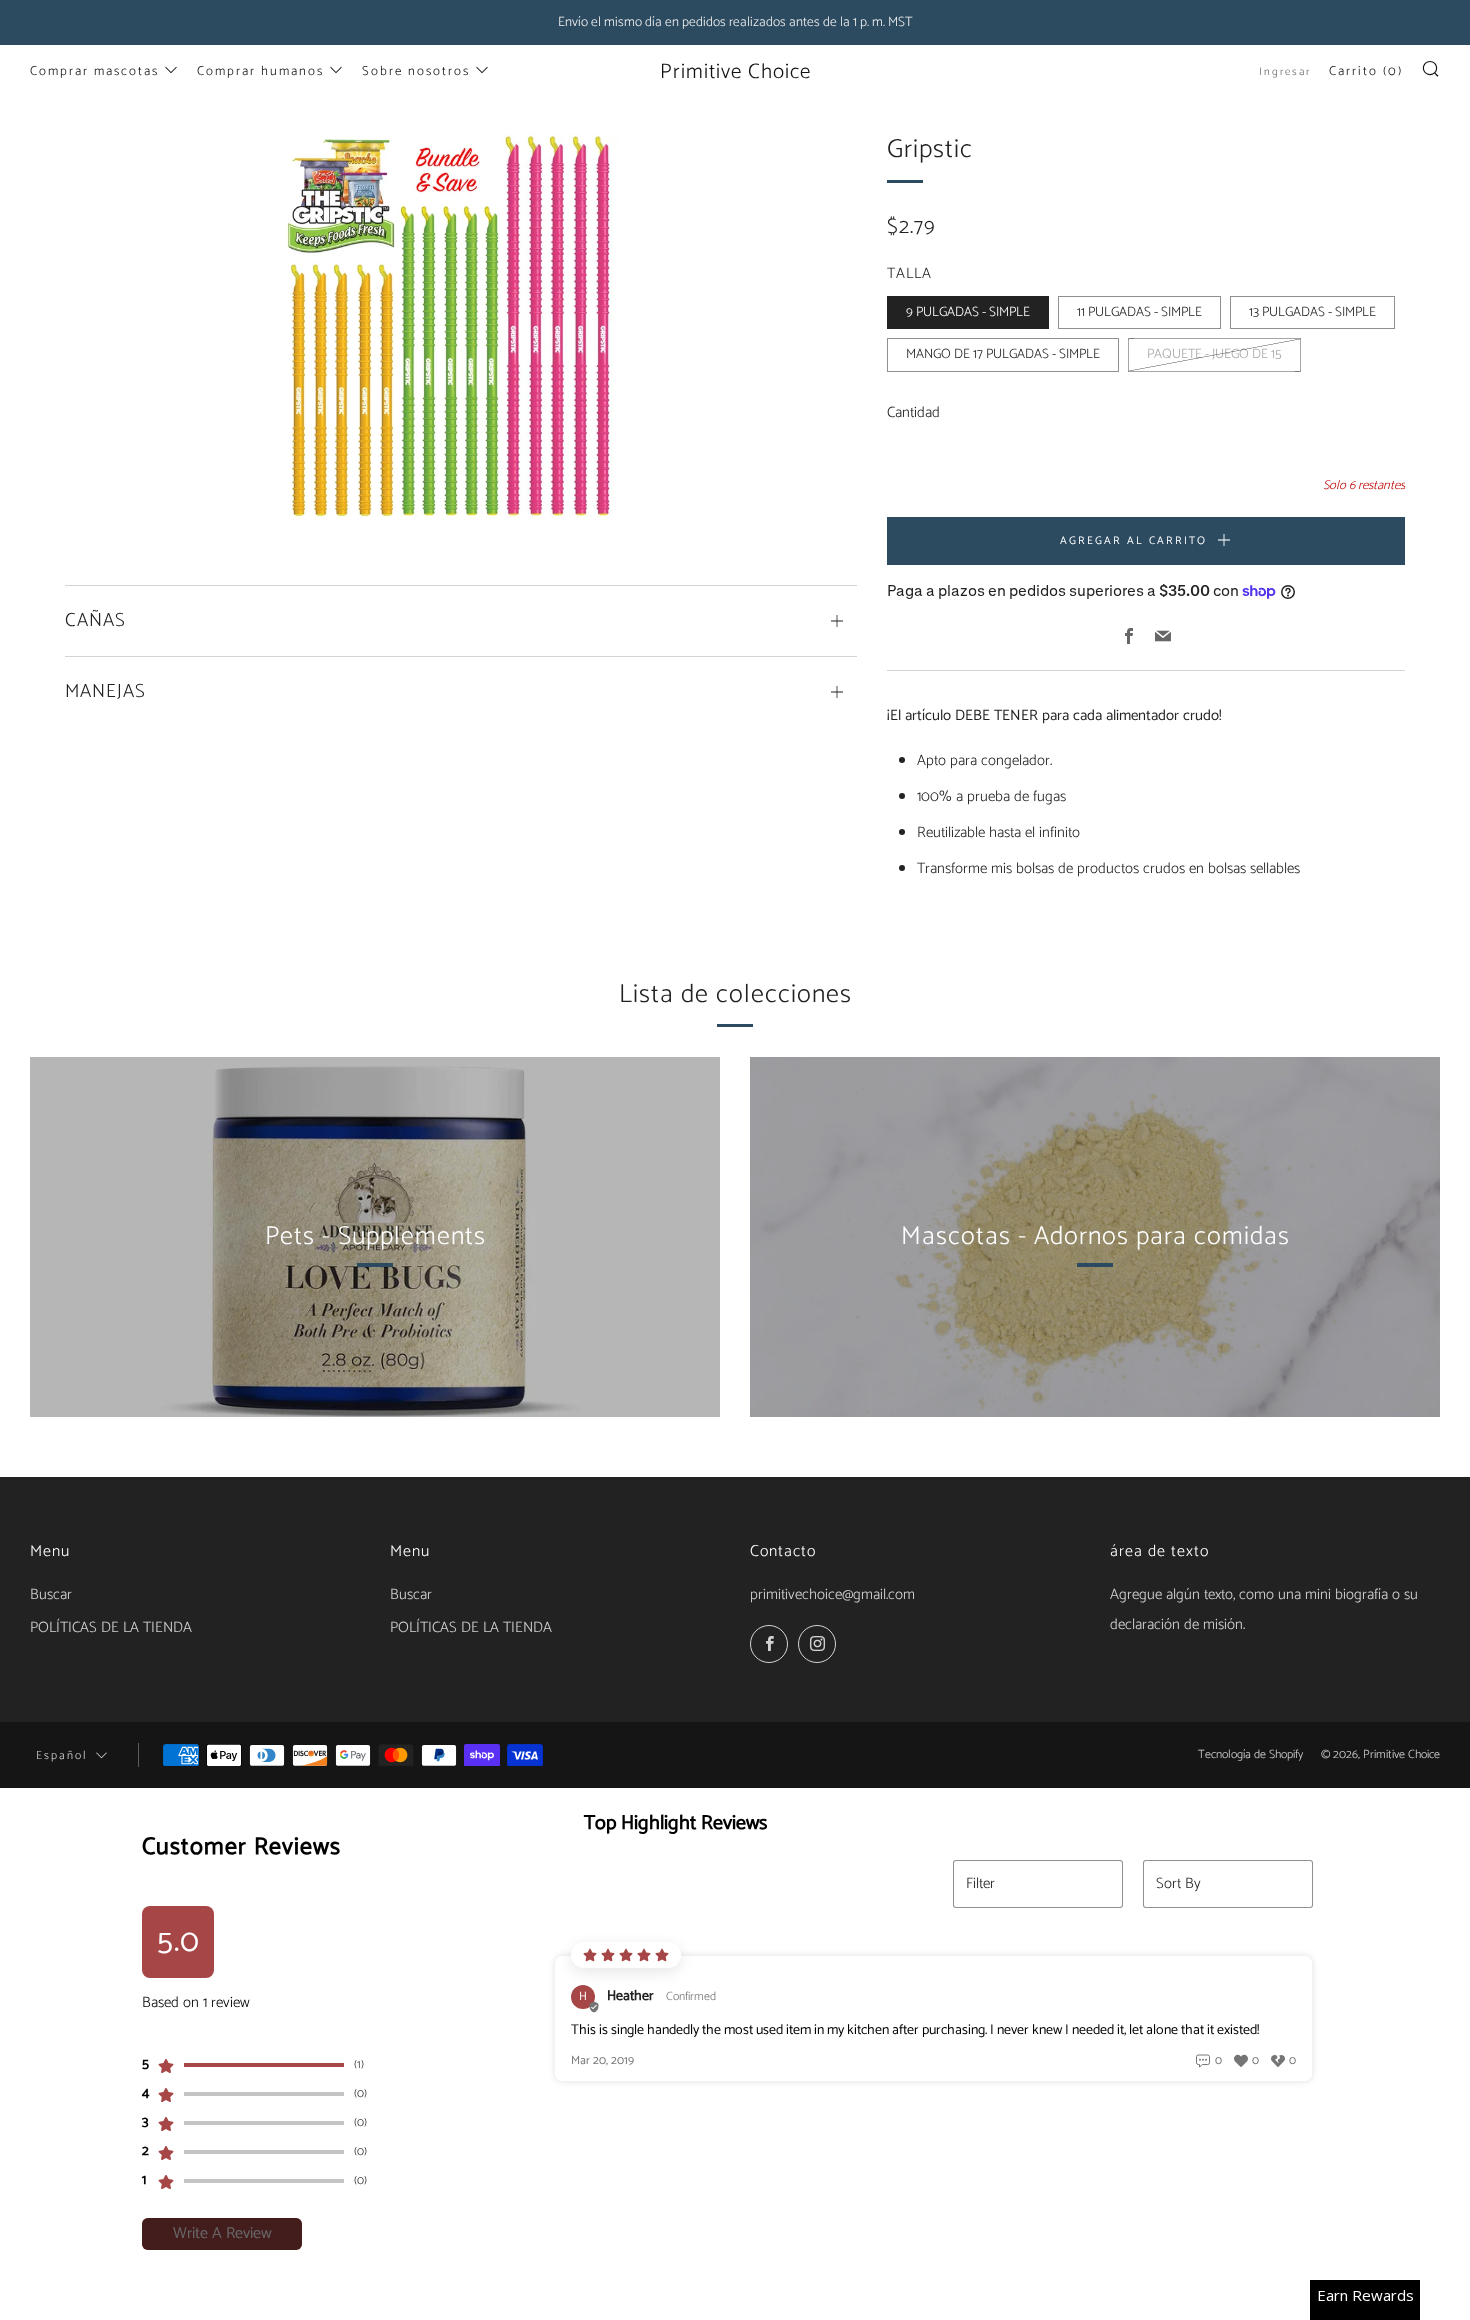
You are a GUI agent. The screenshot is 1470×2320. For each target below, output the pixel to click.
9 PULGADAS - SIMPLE (968, 312)
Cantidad (913, 412)
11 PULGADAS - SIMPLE (1139, 312)
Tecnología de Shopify (1250, 1754)
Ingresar (1285, 72)
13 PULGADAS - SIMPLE (1312, 312)
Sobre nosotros (416, 71)
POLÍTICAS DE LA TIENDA (111, 1627)
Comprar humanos (260, 71)
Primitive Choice (735, 72)
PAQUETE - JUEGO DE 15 (1214, 354)
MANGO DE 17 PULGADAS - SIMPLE (1003, 354)
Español (61, 1755)
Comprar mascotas (94, 71)
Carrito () (1366, 71)
